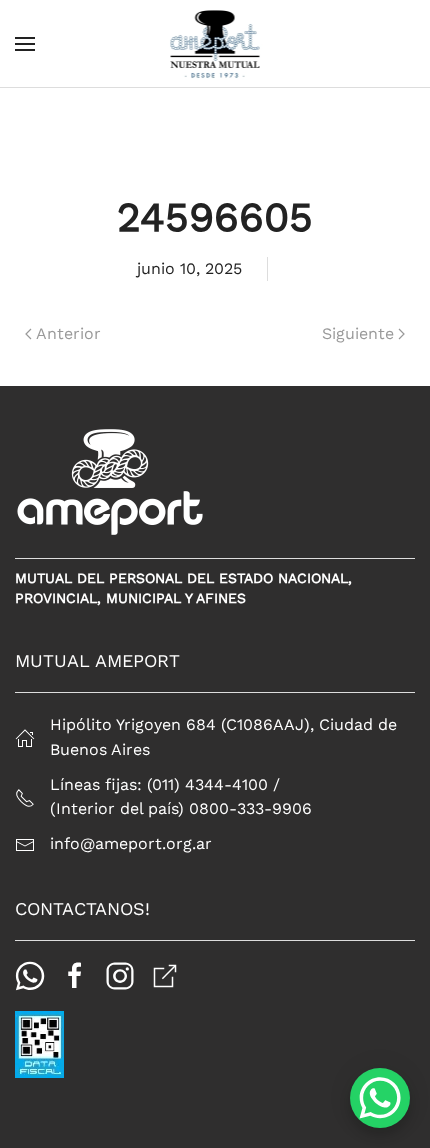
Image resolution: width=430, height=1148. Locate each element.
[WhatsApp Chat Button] (380, 1098)
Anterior (68, 333)
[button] (25, 44)
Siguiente (358, 333)
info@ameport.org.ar (131, 843)
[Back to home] (215, 44)
